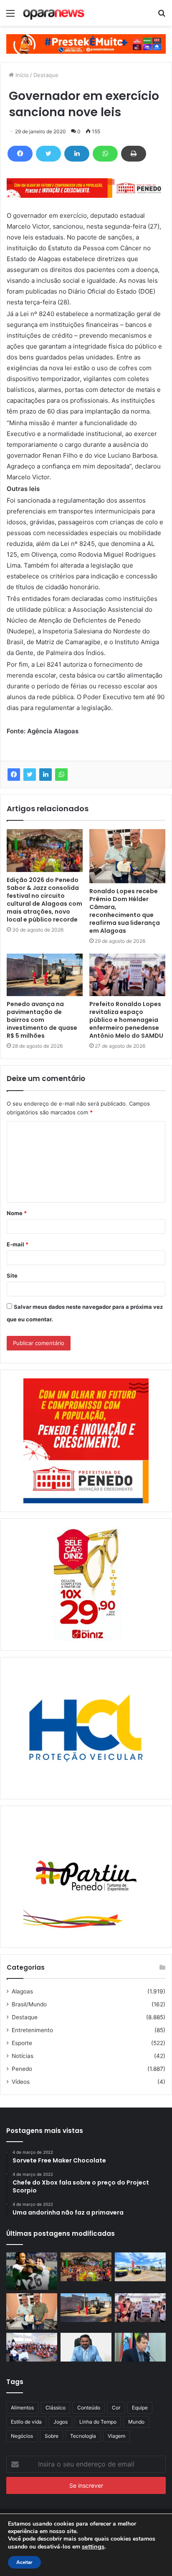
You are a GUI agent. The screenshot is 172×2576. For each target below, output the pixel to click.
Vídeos (21, 2082)
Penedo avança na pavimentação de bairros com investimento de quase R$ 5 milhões (42, 1020)
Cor (116, 2408)
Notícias (23, 2056)
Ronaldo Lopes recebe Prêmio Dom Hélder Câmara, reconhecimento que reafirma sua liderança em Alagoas (125, 911)
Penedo (22, 2069)
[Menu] (10, 16)
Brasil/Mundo (29, 2004)
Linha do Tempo (98, 2422)
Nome (17, 1213)
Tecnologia (83, 2436)
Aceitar (24, 2562)
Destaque (46, 75)
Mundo (136, 2422)
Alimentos (22, 2408)
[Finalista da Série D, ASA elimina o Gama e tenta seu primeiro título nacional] (32, 2271)
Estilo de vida (26, 2422)
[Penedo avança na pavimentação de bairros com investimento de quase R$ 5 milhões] (45, 975)
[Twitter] (48, 154)
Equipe (140, 2408)
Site (12, 1276)
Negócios (22, 2436)
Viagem (116, 2436)
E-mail (18, 1244)
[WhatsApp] (105, 154)
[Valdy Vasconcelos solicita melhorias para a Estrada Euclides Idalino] (86, 2347)
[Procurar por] (162, 16)
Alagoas (22, 1991)
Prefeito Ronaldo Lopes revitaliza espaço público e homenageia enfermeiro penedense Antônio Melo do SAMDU (126, 1020)
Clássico (56, 2408)
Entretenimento (32, 2030)
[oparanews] (54, 13)
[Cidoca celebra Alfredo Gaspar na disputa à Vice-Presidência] (140, 2347)
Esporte (22, 2043)
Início (21, 75)
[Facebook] (20, 154)
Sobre (52, 2436)
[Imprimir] (134, 154)
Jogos (61, 2422)
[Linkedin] (77, 154)
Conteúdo (89, 2408)
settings (93, 2546)
